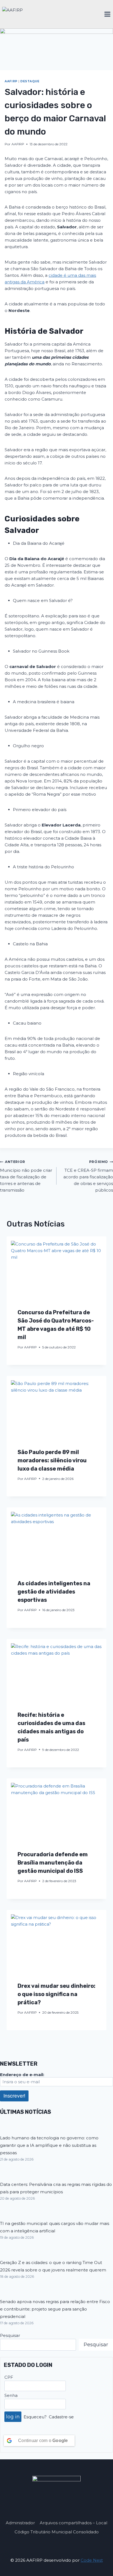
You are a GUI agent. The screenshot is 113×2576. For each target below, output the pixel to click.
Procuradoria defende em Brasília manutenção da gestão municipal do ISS (53, 1863)
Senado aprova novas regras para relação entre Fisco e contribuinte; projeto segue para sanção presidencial (55, 2309)
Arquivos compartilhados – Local (74, 2523)
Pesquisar (10, 2335)
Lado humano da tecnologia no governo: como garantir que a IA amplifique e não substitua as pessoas (49, 2145)
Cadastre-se (61, 2417)
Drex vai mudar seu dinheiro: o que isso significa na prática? (56, 1994)
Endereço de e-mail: (22, 2075)
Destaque (30, 81)
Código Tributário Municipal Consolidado (57, 2532)
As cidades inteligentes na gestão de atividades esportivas (54, 1592)
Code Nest (92, 2560)
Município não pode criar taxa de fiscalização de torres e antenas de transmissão (26, 1176)
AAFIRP (11, 81)
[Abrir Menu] (107, 14)
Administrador (20, 2523)
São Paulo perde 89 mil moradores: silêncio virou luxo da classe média (52, 1460)
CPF (9, 2377)
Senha (11, 2395)
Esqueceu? (35, 2417)
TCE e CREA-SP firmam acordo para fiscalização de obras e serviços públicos (88, 1176)
